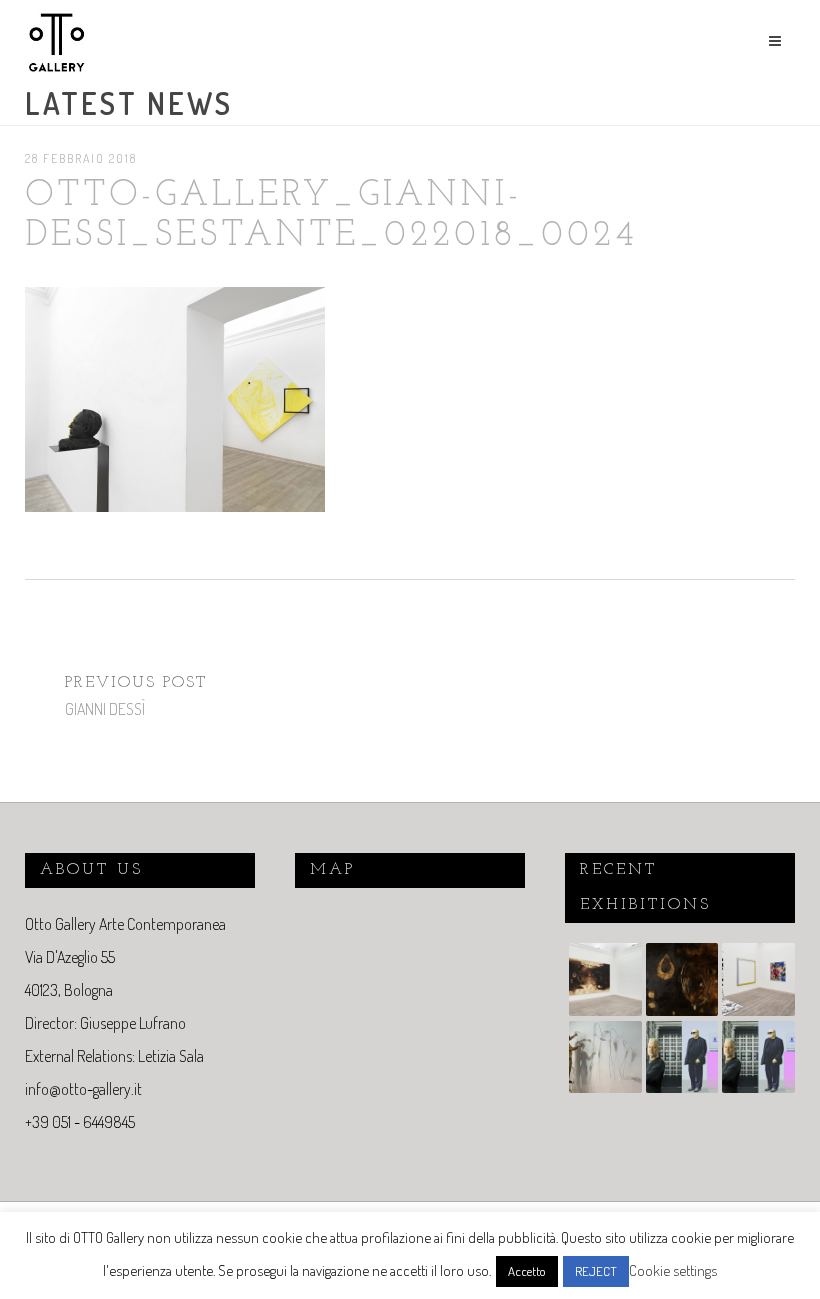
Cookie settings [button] (673, 1270)
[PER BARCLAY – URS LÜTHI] (756, 1060)
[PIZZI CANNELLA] (680, 982)
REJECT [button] (596, 1271)
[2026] (603, 982)
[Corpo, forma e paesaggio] (603, 1060)
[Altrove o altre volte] (756, 982)
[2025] (680, 1060)
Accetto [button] (527, 1271)
